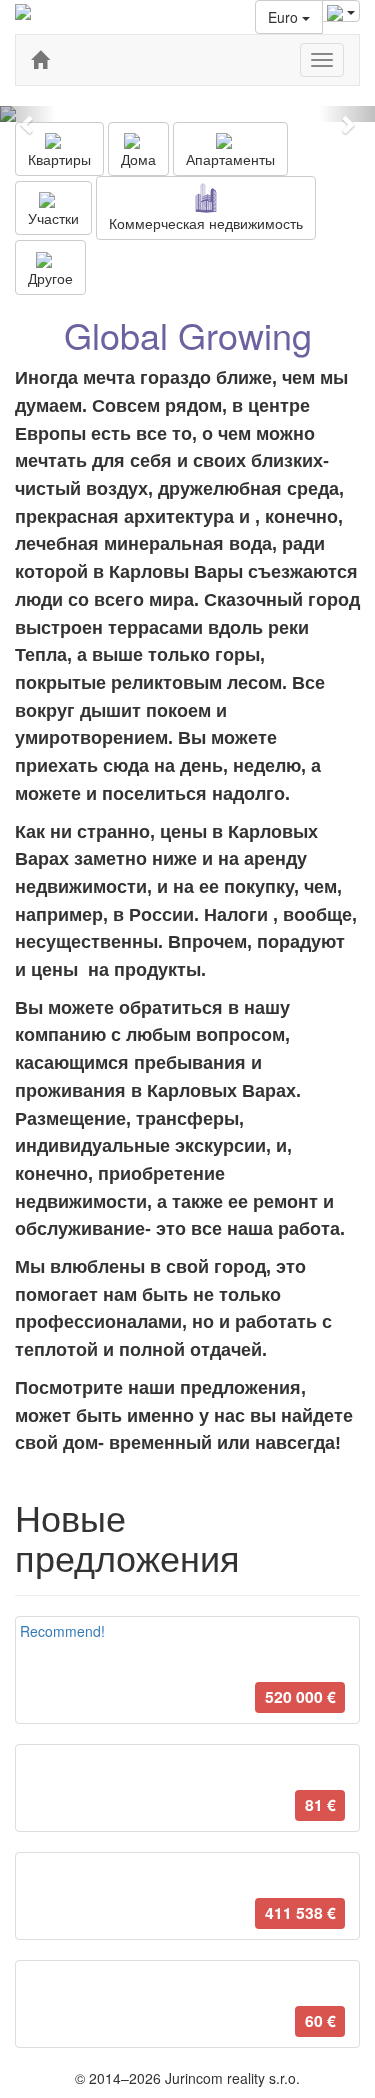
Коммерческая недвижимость (206, 223)
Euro (285, 17)
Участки (53, 218)
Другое (50, 278)
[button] (28, 114)
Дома (138, 159)
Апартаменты (230, 159)
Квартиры (59, 159)
